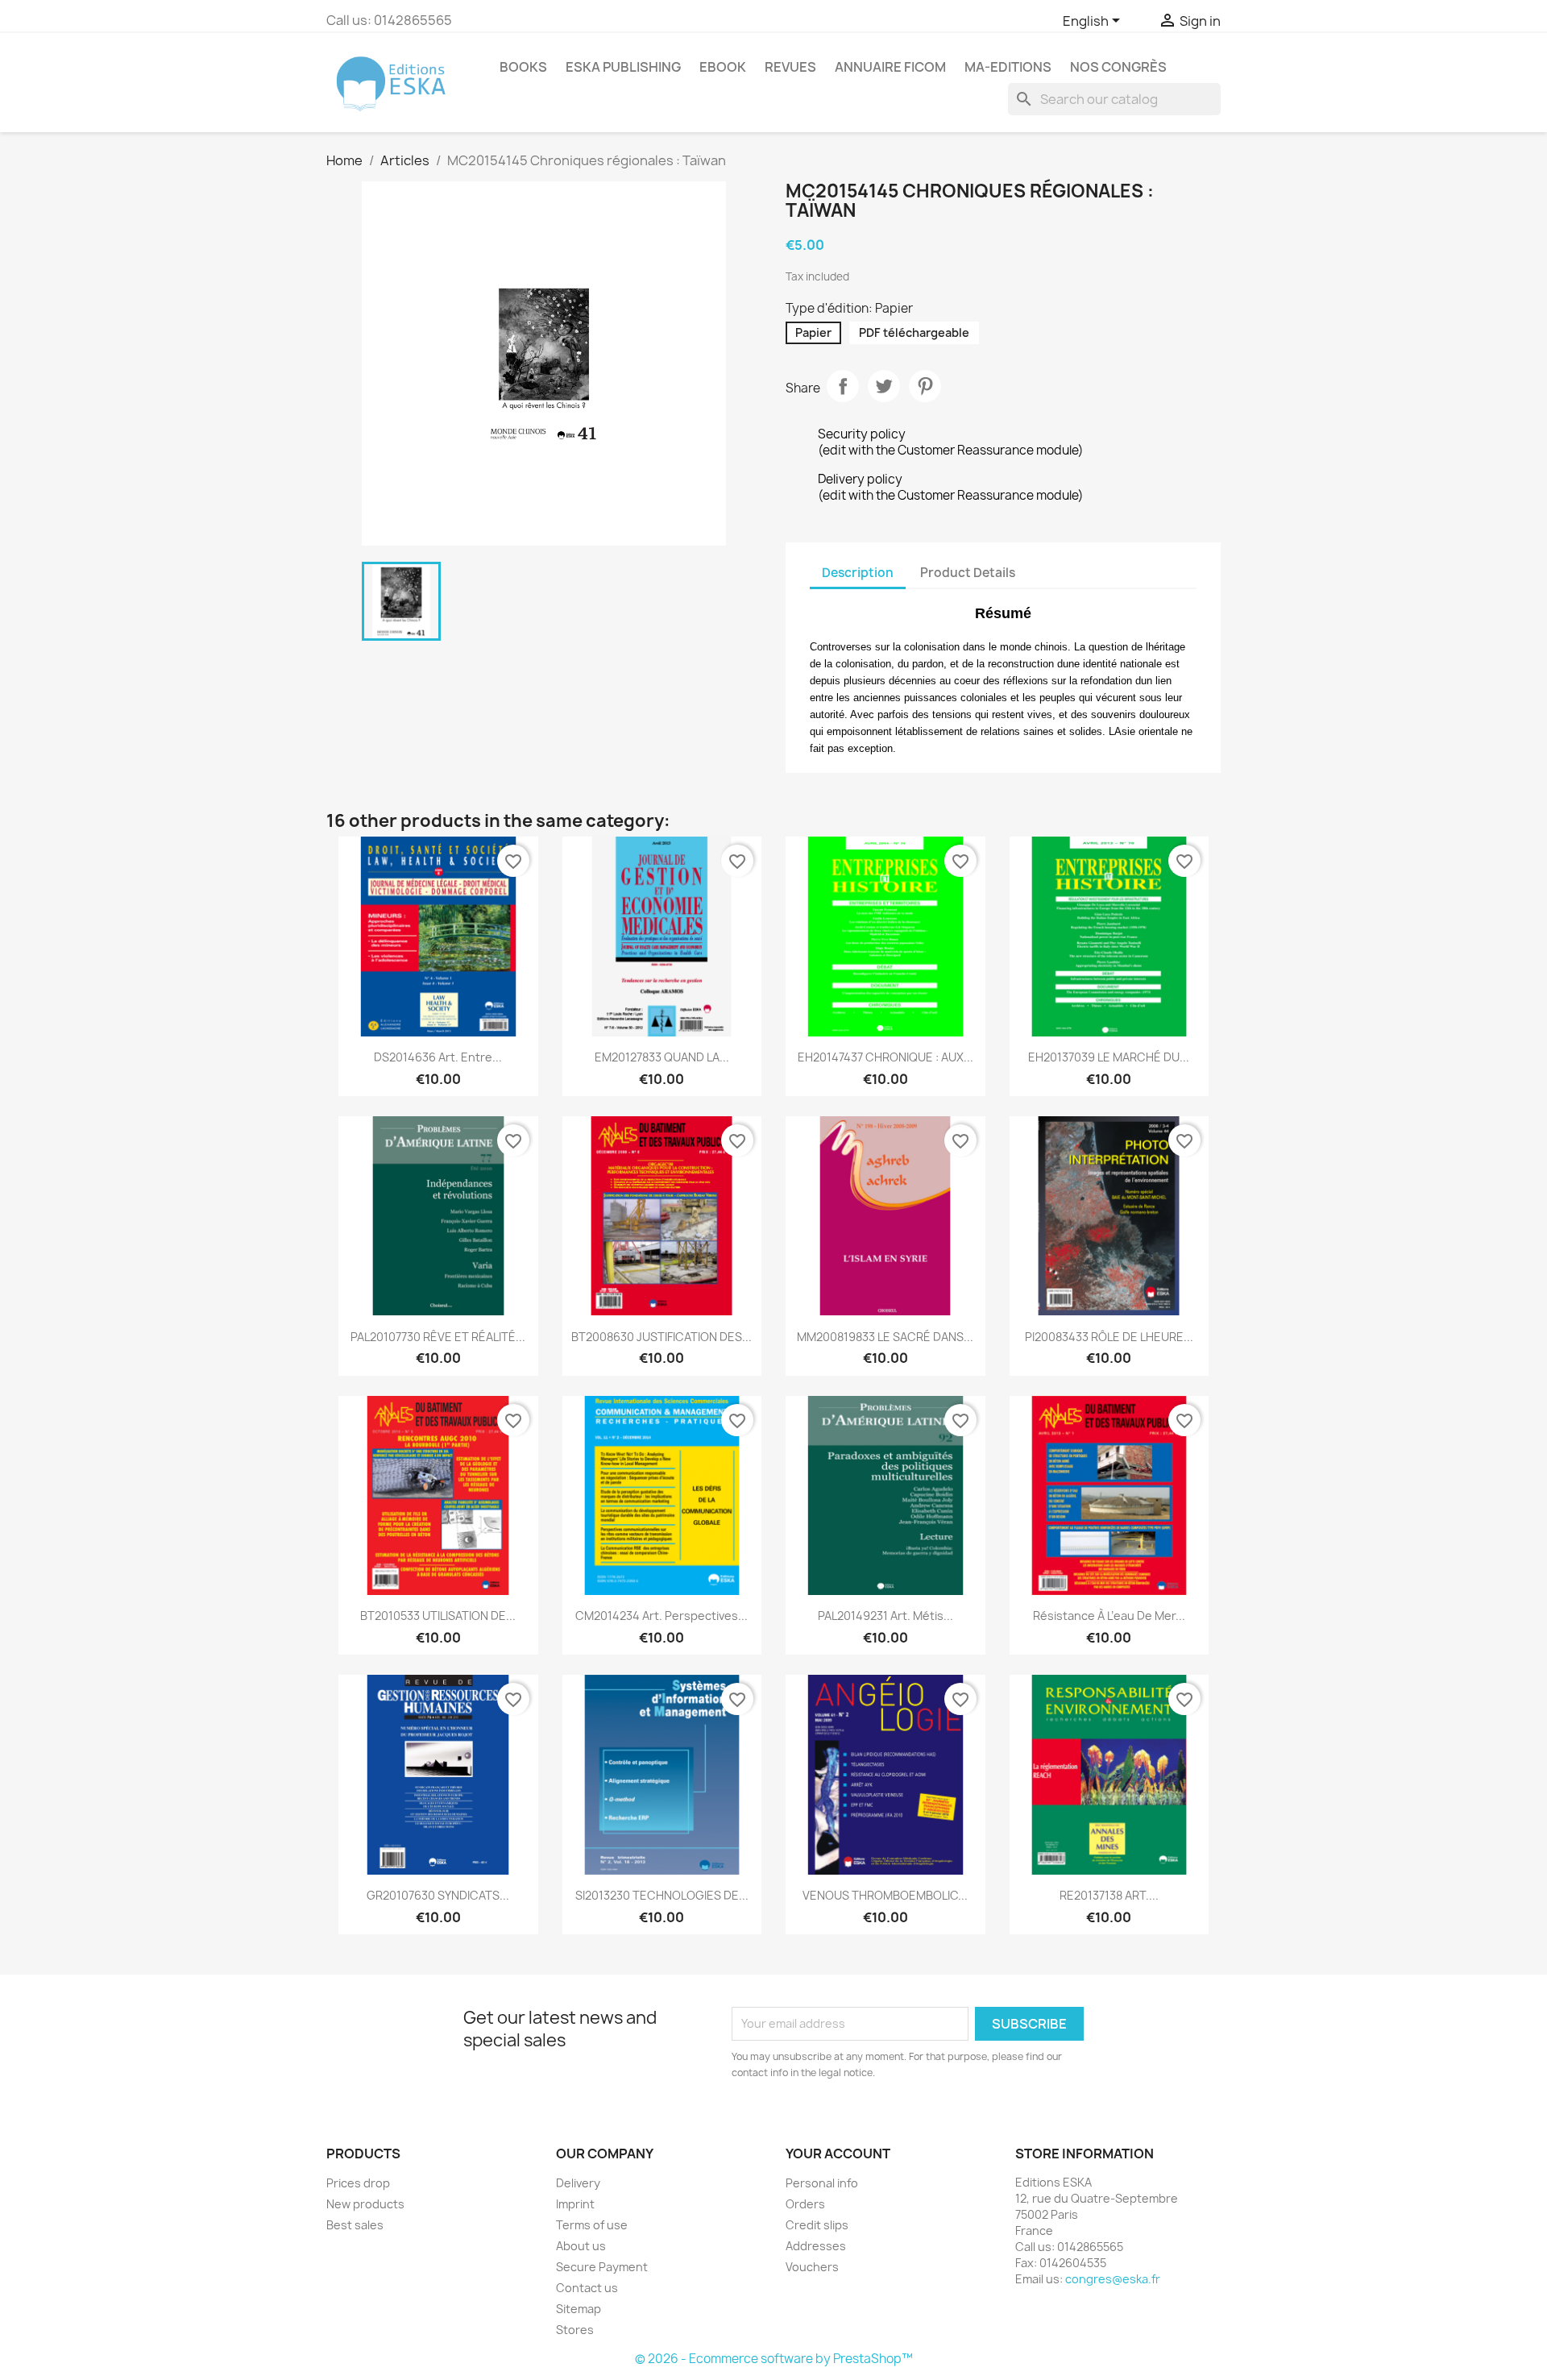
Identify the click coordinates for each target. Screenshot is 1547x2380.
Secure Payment (602, 2267)
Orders (805, 2204)
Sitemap (579, 2309)
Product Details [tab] (968, 573)
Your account (838, 2154)
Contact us (587, 2288)
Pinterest (925, 386)
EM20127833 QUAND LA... (662, 1057)
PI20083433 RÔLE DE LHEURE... (1109, 1337)
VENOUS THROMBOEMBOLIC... (885, 1895)
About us (581, 2246)
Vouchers (812, 2267)
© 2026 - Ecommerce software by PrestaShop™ (774, 2359)
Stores (575, 2330)
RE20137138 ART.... (1109, 1895)
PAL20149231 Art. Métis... (885, 1616)
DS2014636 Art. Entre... (438, 1057)
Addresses (816, 2246)
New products (365, 2204)
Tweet (884, 386)
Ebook (723, 67)
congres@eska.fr (1113, 2279)
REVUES (790, 67)
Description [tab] (858, 573)
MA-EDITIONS (1008, 67)
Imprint (575, 2204)
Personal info (822, 2183)
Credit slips (817, 2225)
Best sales (355, 2225)
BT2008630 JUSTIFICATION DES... (662, 1337)
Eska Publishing (623, 67)
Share (843, 386)
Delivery (578, 2183)
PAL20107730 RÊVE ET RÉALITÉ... (438, 1337)
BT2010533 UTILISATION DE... (438, 1616)
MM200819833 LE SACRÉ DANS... (885, 1337)
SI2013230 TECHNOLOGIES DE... (662, 1895)
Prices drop (358, 2183)
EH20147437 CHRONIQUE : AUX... (885, 1057)
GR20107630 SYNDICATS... (438, 1895)
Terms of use (592, 2225)
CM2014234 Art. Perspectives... (662, 1616)
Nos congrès (1118, 67)
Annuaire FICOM (890, 67)
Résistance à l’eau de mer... (1109, 1616)
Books (523, 67)
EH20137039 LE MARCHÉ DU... (1109, 1057)
